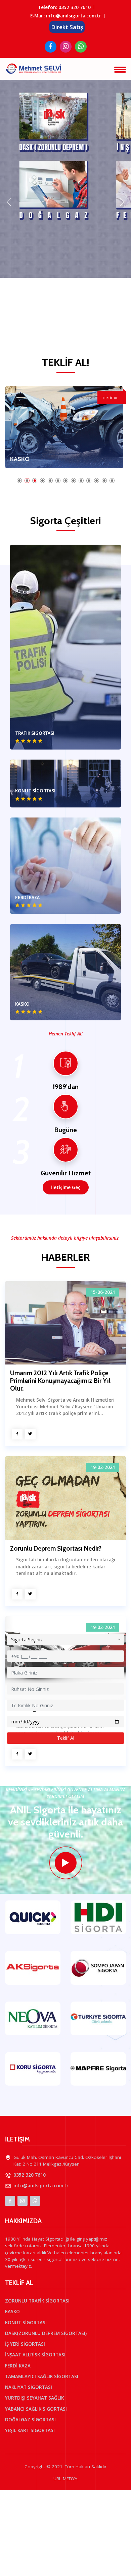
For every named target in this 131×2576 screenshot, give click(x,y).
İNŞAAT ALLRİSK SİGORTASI (35, 2355)
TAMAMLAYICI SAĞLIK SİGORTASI (42, 2376)
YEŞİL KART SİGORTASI (30, 2430)
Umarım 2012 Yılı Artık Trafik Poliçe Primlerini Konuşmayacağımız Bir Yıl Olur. (60, 1381)
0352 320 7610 (75, 7)
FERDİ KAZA (18, 2366)
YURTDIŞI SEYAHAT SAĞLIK (34, 2398)
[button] (19, 481)
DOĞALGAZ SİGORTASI (30, 2420)
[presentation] (9, 202)
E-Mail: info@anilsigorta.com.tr (66, 16)
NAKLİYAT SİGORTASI (29, 2387)
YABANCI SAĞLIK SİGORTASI (36, 2409)
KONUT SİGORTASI (36, 459)
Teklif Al (66, 1738)
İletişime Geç (66, 1187)
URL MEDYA (65, 2479)
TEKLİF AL (110, 398)
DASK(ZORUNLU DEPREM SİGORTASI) (46, 2333)
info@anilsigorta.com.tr (41, 2186)
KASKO (12, 2312)
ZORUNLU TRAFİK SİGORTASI (37, 2301)
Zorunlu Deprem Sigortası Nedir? (56, 1549)
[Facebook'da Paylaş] (17, 1434)
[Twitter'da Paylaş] (30, 1434)
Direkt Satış (67, 27)
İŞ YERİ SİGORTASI (25, 2344)
